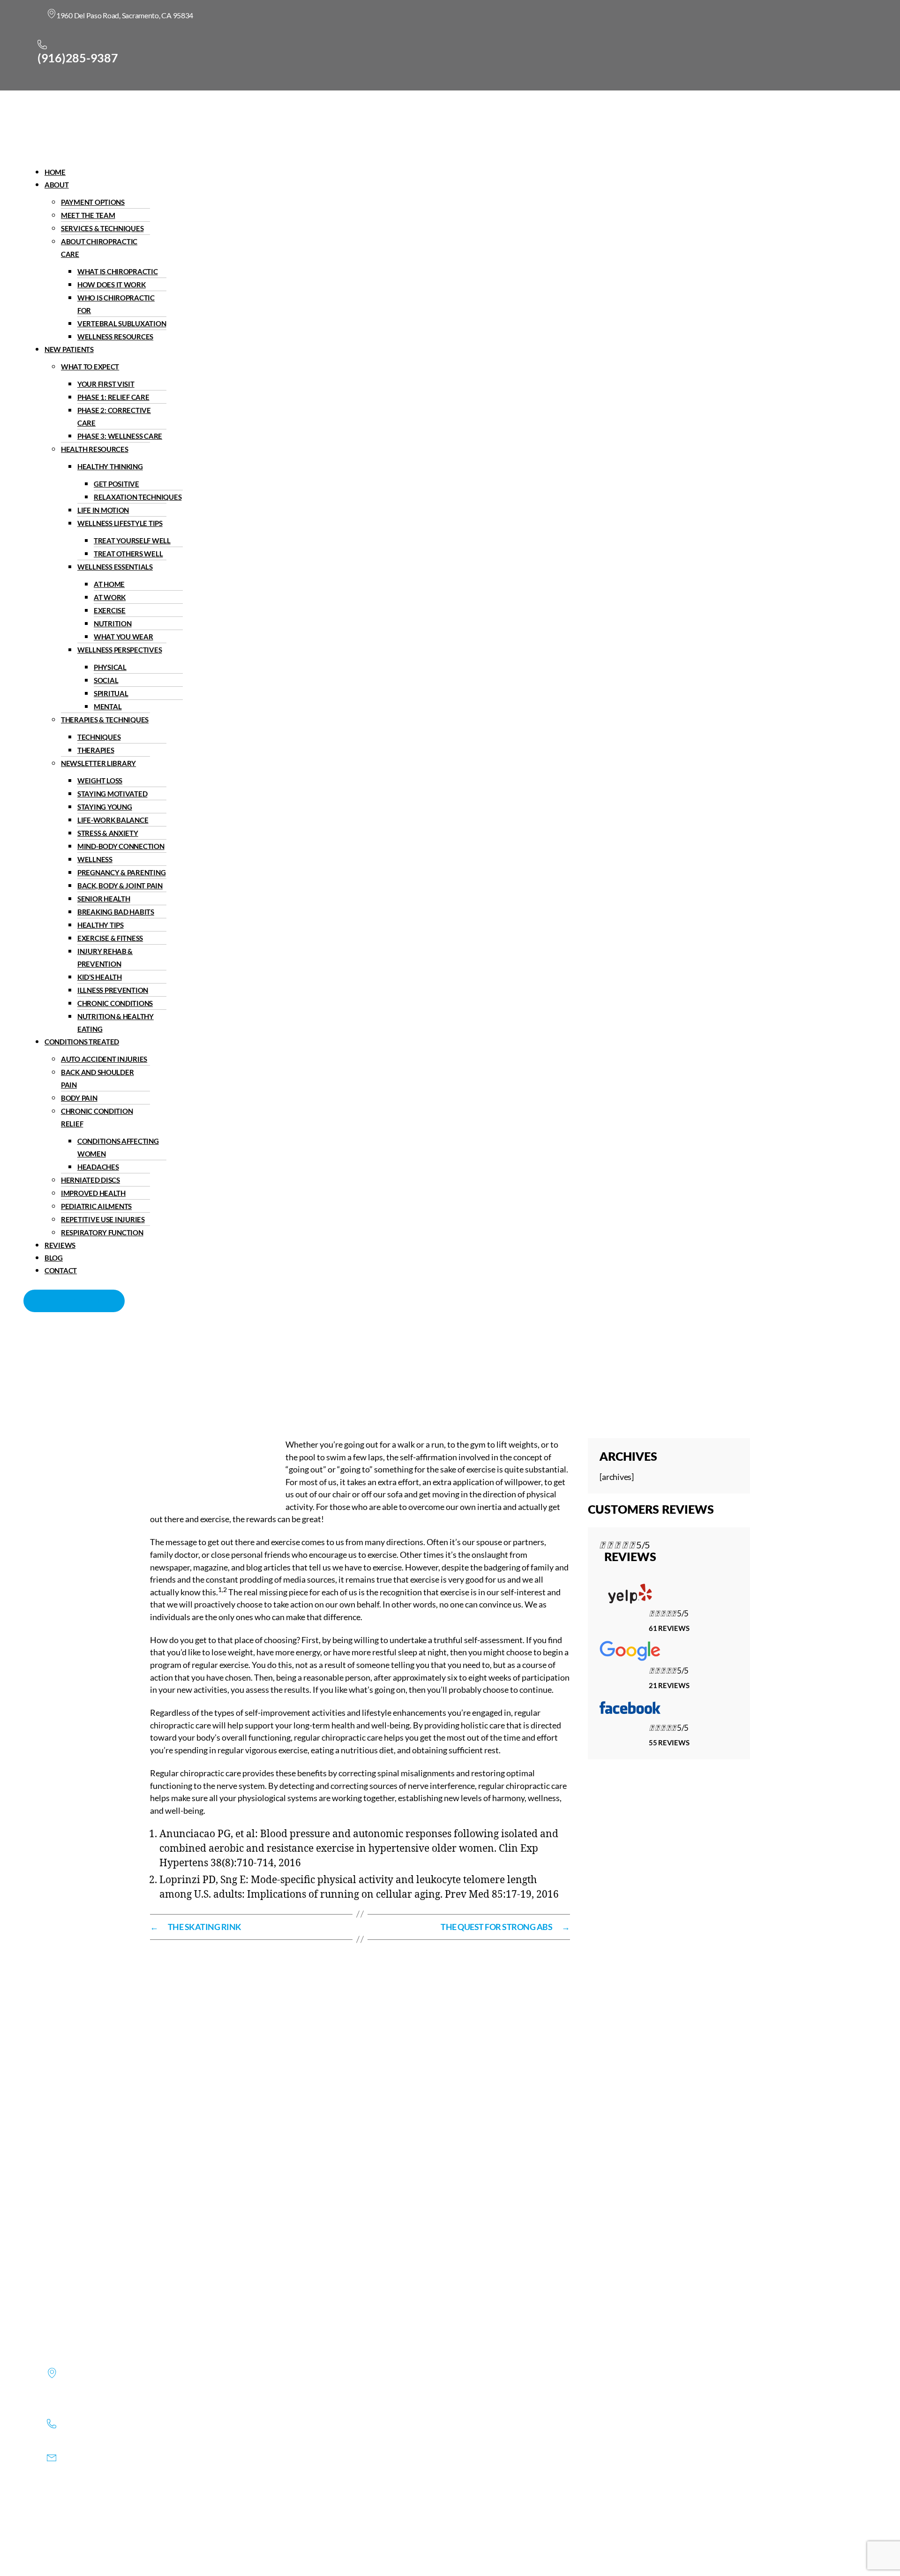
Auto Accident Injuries (104, 1059)
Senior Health (104, 899)
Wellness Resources (115, 337)
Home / (364, 1373)
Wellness (95, 859)
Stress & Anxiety (108, 833)
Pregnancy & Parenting (121, 872)
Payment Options (93, 202)
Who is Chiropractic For (116, 304)
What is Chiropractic (118, 271)
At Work (110, 597)
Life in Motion (103, 510)
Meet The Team (88, 215)
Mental (108, 706)
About (57, 185)
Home (55, 172)
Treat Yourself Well (132, 541)
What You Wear (124, 637)
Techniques (99, 737)
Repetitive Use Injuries (103, 1219)
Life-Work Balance (113, 820)
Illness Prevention (113, 990)
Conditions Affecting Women (118, 1147)
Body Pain (79, 1098)
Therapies (96, 750)
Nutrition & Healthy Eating (116, 1023)
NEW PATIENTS (69, 349)
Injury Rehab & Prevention (105, 958)
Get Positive (116, 484)
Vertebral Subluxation (122, 323)
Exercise (110, 610)
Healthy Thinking (110, 466)
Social (106, 680)
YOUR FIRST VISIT (106, 384)
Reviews (60, 1245)
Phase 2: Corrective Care (114, 417)
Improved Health (93, 1193)
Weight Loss (100, 781)
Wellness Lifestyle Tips (120, 523)
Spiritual (111, 693)
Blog (54, 1258)
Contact (61, 1270)
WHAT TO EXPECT (90, 367)
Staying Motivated (112, 794)
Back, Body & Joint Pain (120, 886)
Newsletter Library (98, 763)
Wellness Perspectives (120, 650)
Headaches (98, 1167)
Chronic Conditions (115, 1003)
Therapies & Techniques (105, 720)
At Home (109, 584)
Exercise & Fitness (110, 938)
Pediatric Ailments (96, 1206)
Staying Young (105, 807)
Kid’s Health (100, 977)
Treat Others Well (128, 554)
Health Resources (95, 449)
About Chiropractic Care (99, 248)
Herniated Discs (90, 1180)
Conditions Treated (82, 1042)
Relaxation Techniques (138, 497)
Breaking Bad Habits (116, 912)
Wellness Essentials (115, 567)
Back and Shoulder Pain (97, 1078)
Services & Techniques (102, 228)
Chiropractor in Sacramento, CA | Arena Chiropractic (250, 1373)
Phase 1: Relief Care (113, 397)
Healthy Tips (101, 925)
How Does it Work (112, 285)
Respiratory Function (102, 1232)
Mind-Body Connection (121, 846)
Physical (110, 667)
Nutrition (113, 623)
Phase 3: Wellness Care (120, 436)
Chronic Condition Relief (97, 1117)
